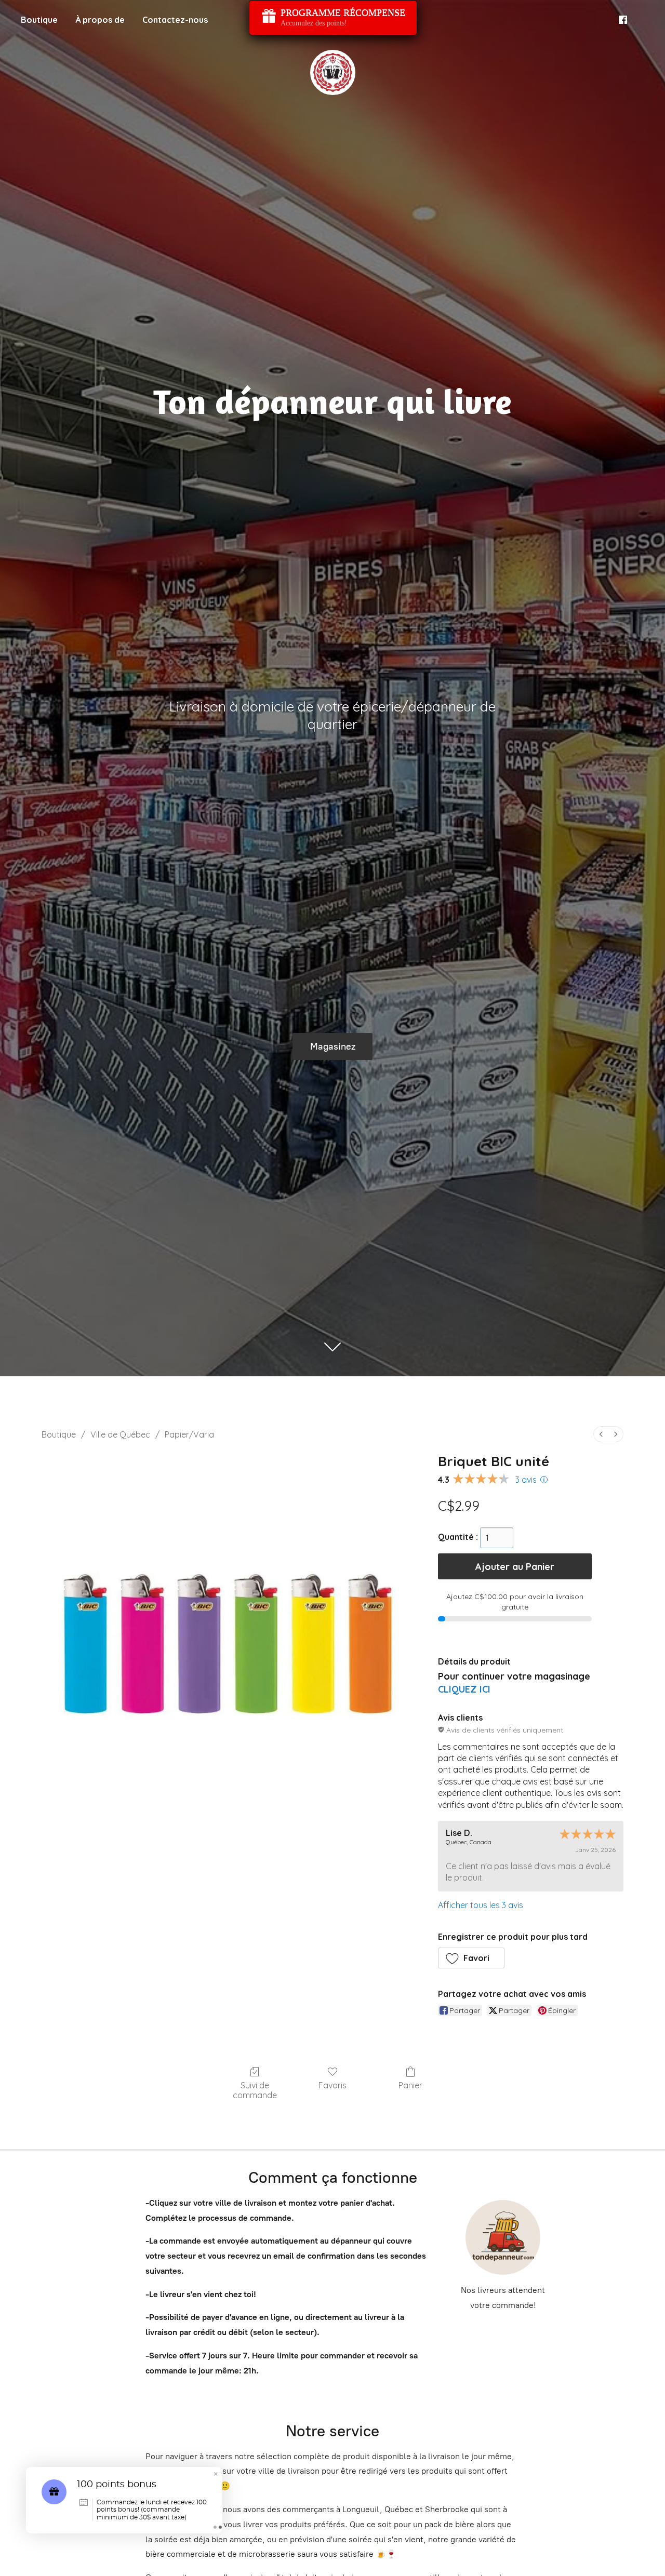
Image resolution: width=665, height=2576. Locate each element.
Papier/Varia (189, 1434)
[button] (471, 1958)
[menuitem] (601, 1434)
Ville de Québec (120, 1434)
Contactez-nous (175, 20)
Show (333, 18)
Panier (410, 2085)
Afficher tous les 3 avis (481, 1905)
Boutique (39, 20)
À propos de (100, 20)
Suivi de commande (255, 2090)
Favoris (332, 2085)
